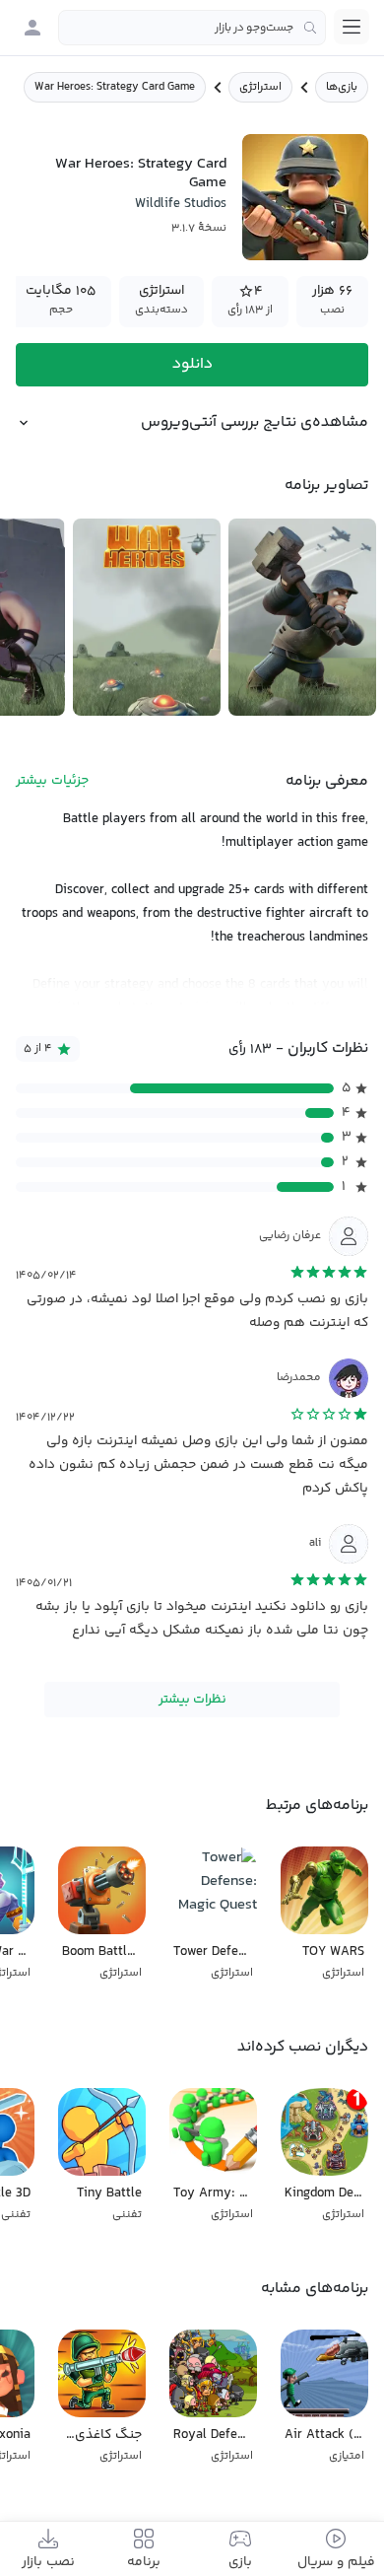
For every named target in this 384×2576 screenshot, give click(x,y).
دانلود (192, 364)
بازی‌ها (342, 87)
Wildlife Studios (181, 204)
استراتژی (260, 87)
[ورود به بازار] (32, 28)
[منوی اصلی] (352, 27)
